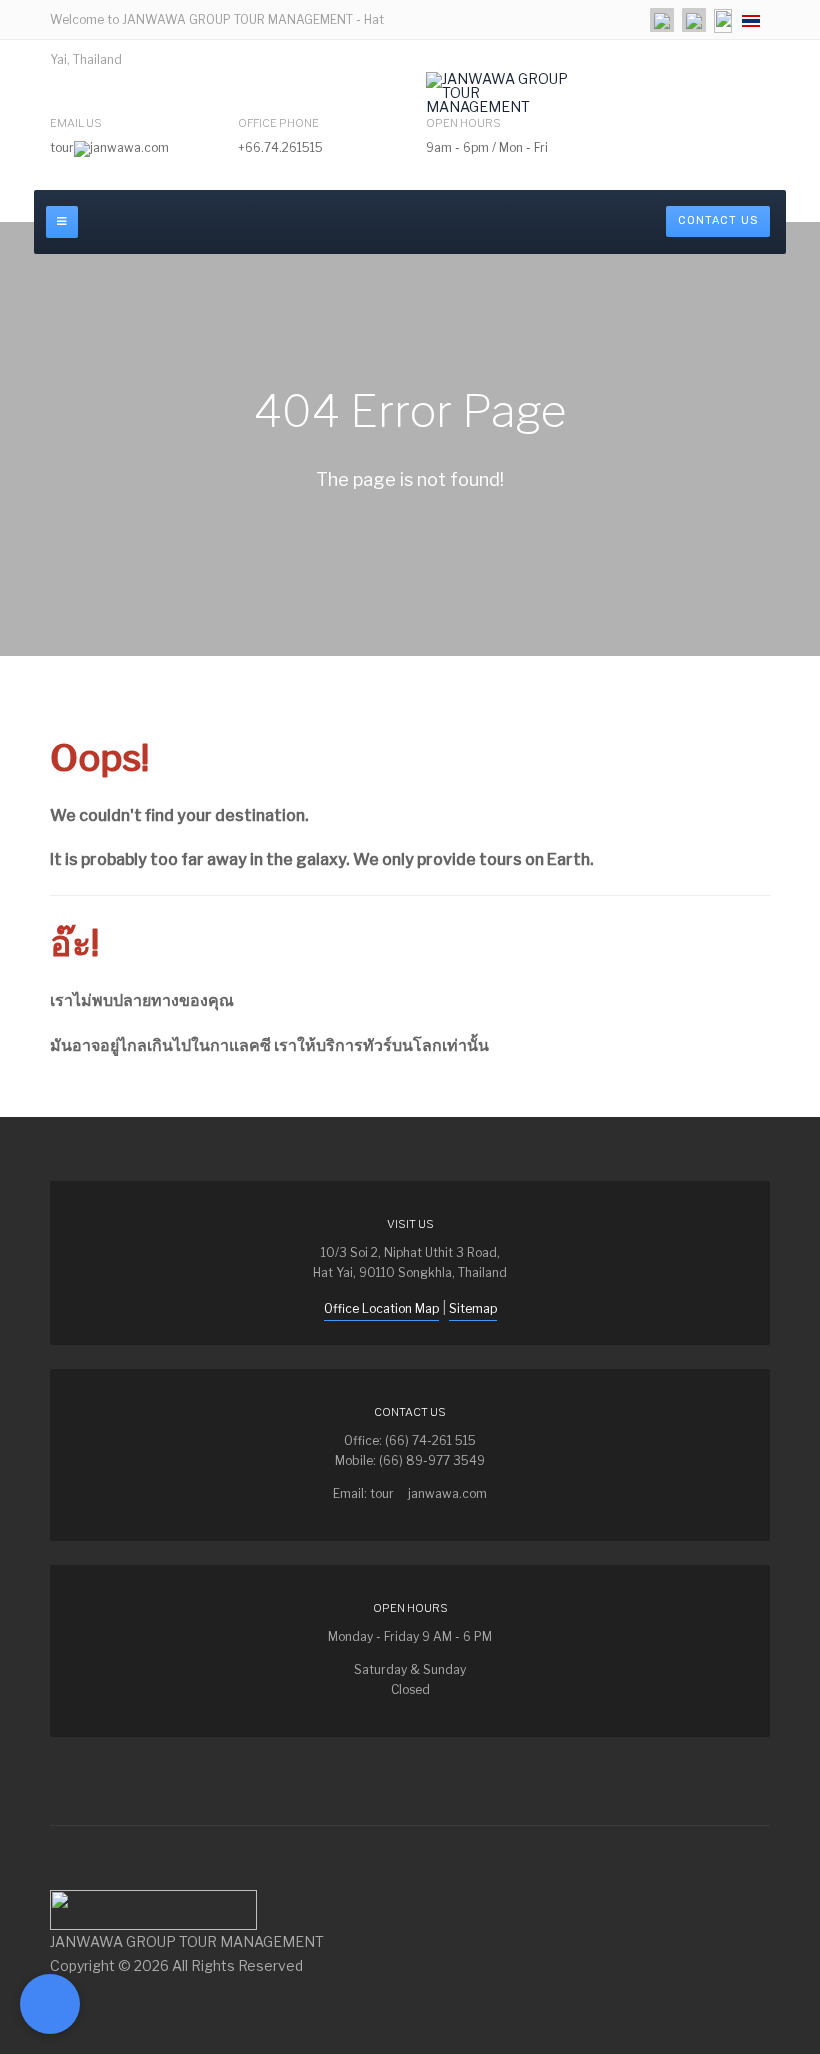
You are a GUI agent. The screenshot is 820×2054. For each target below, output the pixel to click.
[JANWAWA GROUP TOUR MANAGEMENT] (504, 93)
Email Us (76, 123)
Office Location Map (381, 1308)
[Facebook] (662, 20)
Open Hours (463, 123)
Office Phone (278, 123)
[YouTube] (694, 20)
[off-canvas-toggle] (62, 222)
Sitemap (473, 1308)
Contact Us (718, 220)
